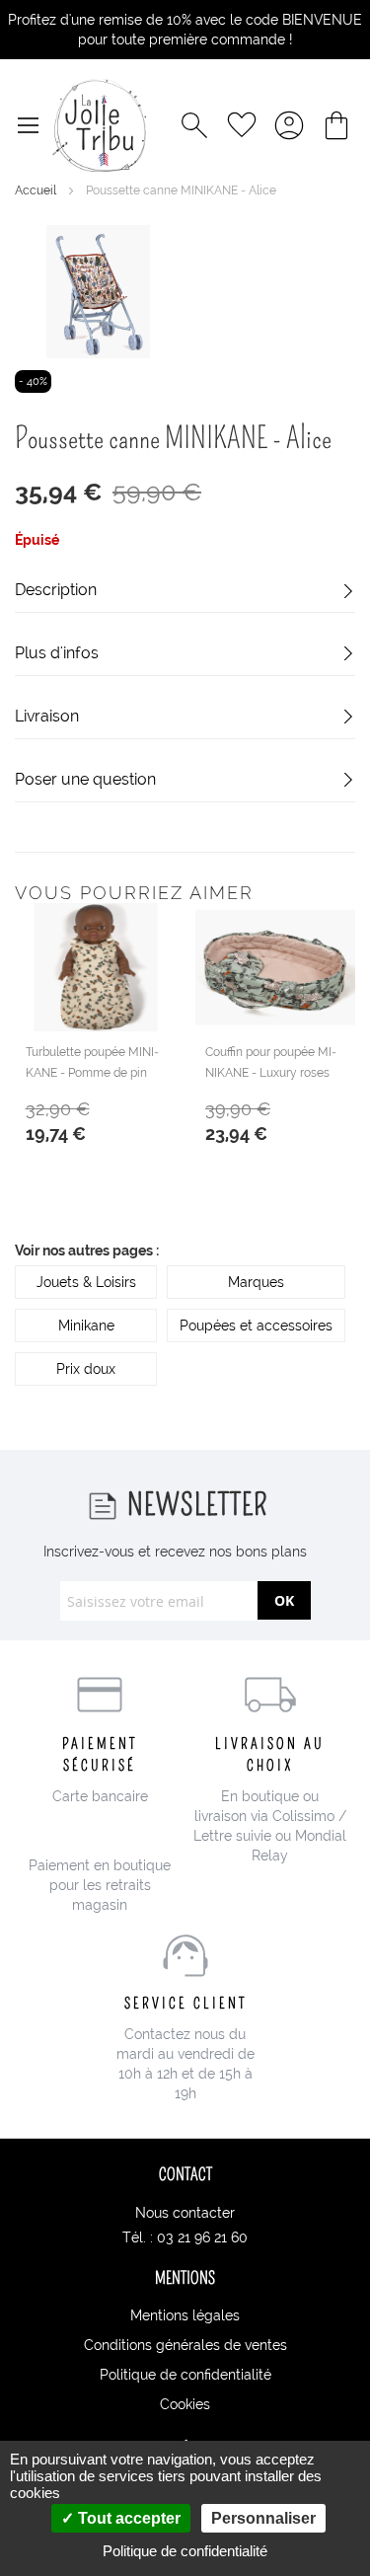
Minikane (86, 1326)
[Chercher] (194, 125)
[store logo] (99, 125)
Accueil (37, 190)
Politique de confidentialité (185, 2375)
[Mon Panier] (336, 125)
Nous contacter (185, 2213)
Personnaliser (263, 2518)
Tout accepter (127, 2518)
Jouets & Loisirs (86, 1282)
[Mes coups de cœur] (242, 125)
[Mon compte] (289, 125)
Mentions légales (185, 2315)
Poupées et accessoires (256, 1326)
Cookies (185, 2404)
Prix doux (86, 1369)
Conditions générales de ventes (185, 2345)
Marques (256, 1282)
